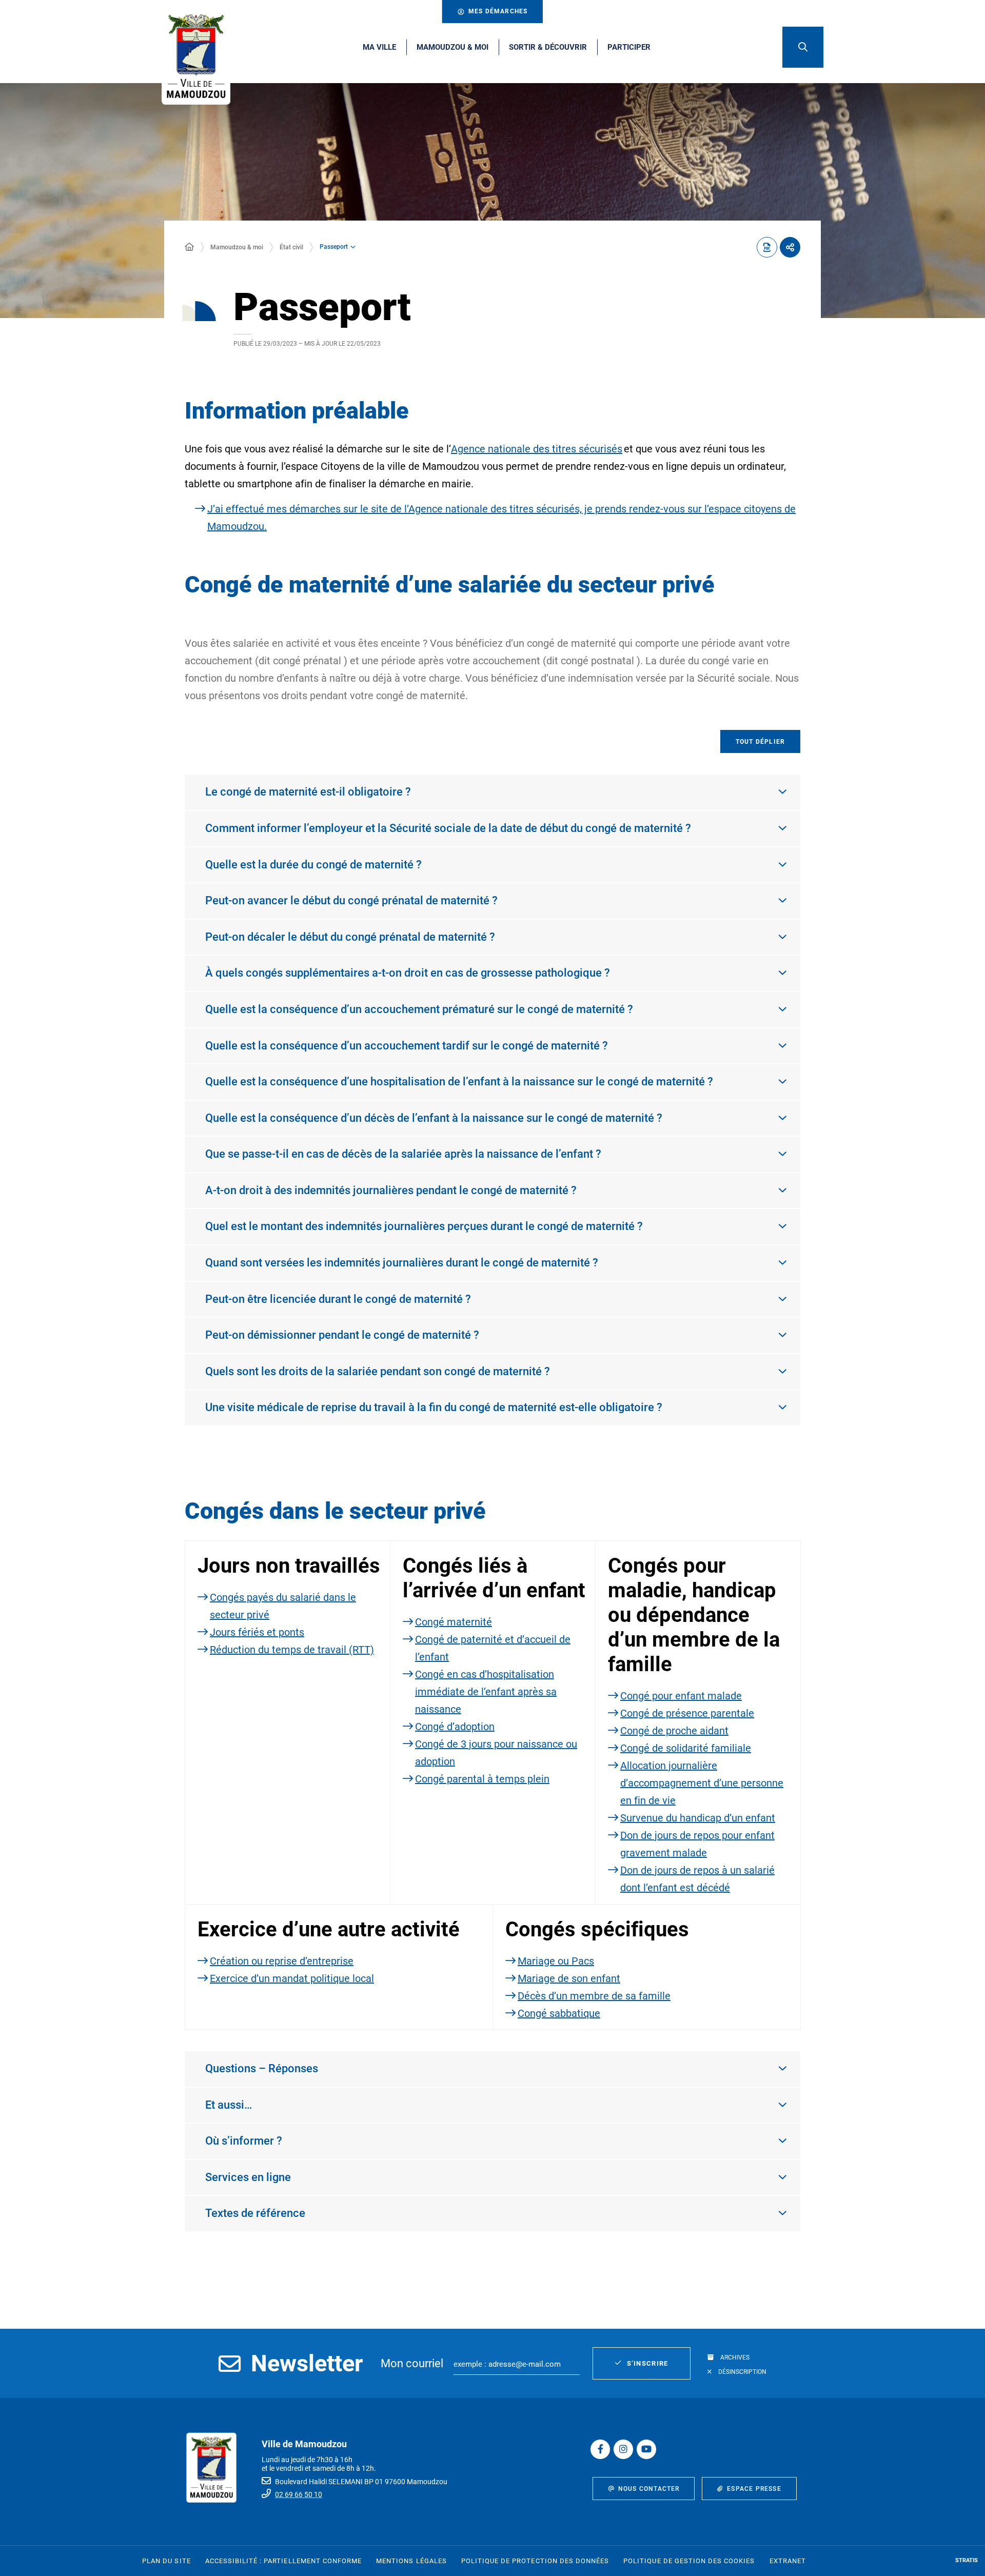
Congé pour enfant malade (681, 1696)
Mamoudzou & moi (237, 247)
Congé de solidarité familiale (686, 1748)
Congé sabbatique (559, 2013)
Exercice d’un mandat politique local (292, 1978)
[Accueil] (189, 247)
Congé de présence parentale (687, 1713)
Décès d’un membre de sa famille (594, 1996)
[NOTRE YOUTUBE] (646, 2449)
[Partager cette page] (790, 247)
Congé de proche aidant (674, 1731)
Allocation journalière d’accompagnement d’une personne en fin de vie (702, 1783)
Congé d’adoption (455, 1727)
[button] (803, 47)
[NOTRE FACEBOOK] (600, 2449)
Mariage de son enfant (569, 1978)
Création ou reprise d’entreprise (282, 1961)
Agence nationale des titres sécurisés (537, 449)
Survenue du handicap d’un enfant (698, 1818)
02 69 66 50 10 (299, 2494)
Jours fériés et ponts (257, 1632)
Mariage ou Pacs (556, 1961)
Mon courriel (412, 2363)
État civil (291, 247)
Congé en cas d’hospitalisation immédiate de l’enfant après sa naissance (486, 1692)
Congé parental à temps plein (482, 1779)
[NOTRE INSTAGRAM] (623, 2449)
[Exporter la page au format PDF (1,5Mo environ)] (767, 247)
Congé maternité (454, 1622)
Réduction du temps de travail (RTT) (292, 1650)
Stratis (967, 2560)
